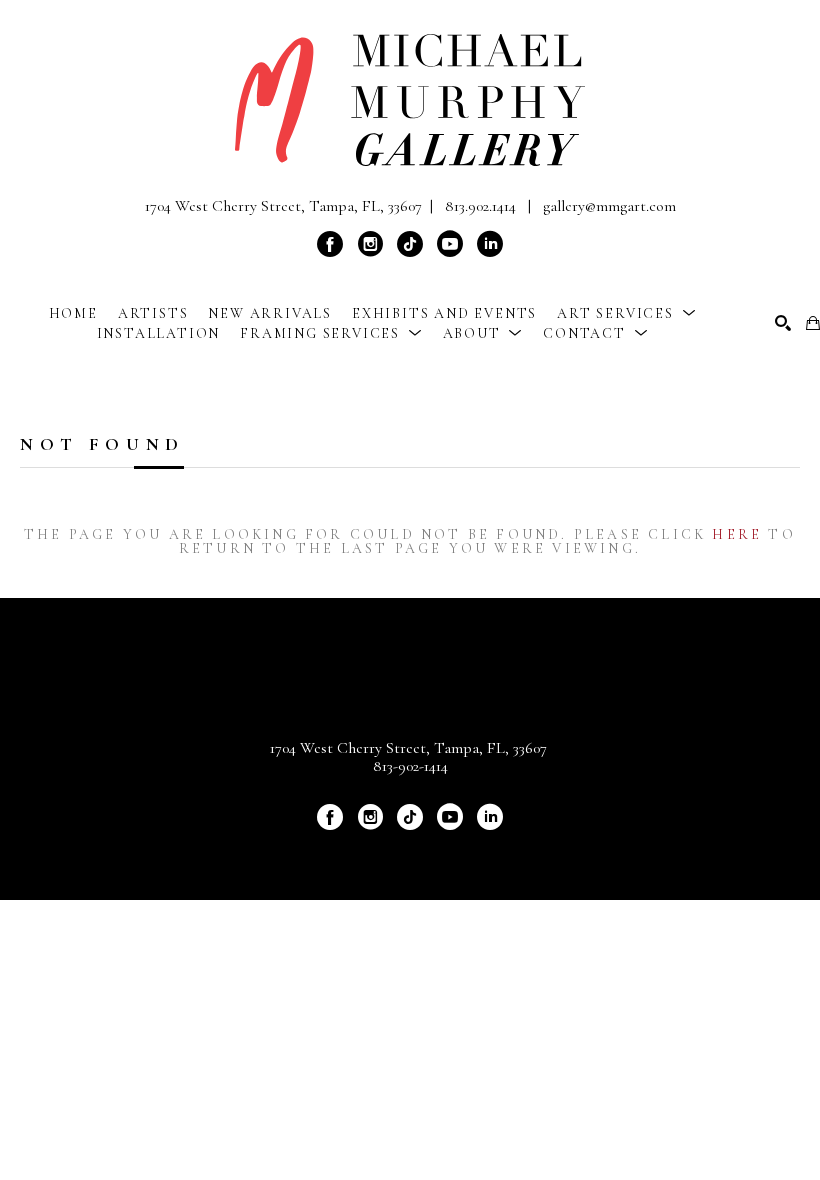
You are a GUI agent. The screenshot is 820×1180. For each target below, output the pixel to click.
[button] (626, 313)
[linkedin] (490, 244)
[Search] (783, 323)
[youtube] (450, 244)
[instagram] (370, 244)
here (737, 534)
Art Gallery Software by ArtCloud (463, 851)
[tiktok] (410, 244)
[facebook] (330, 244)
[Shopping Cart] (813, 323)
